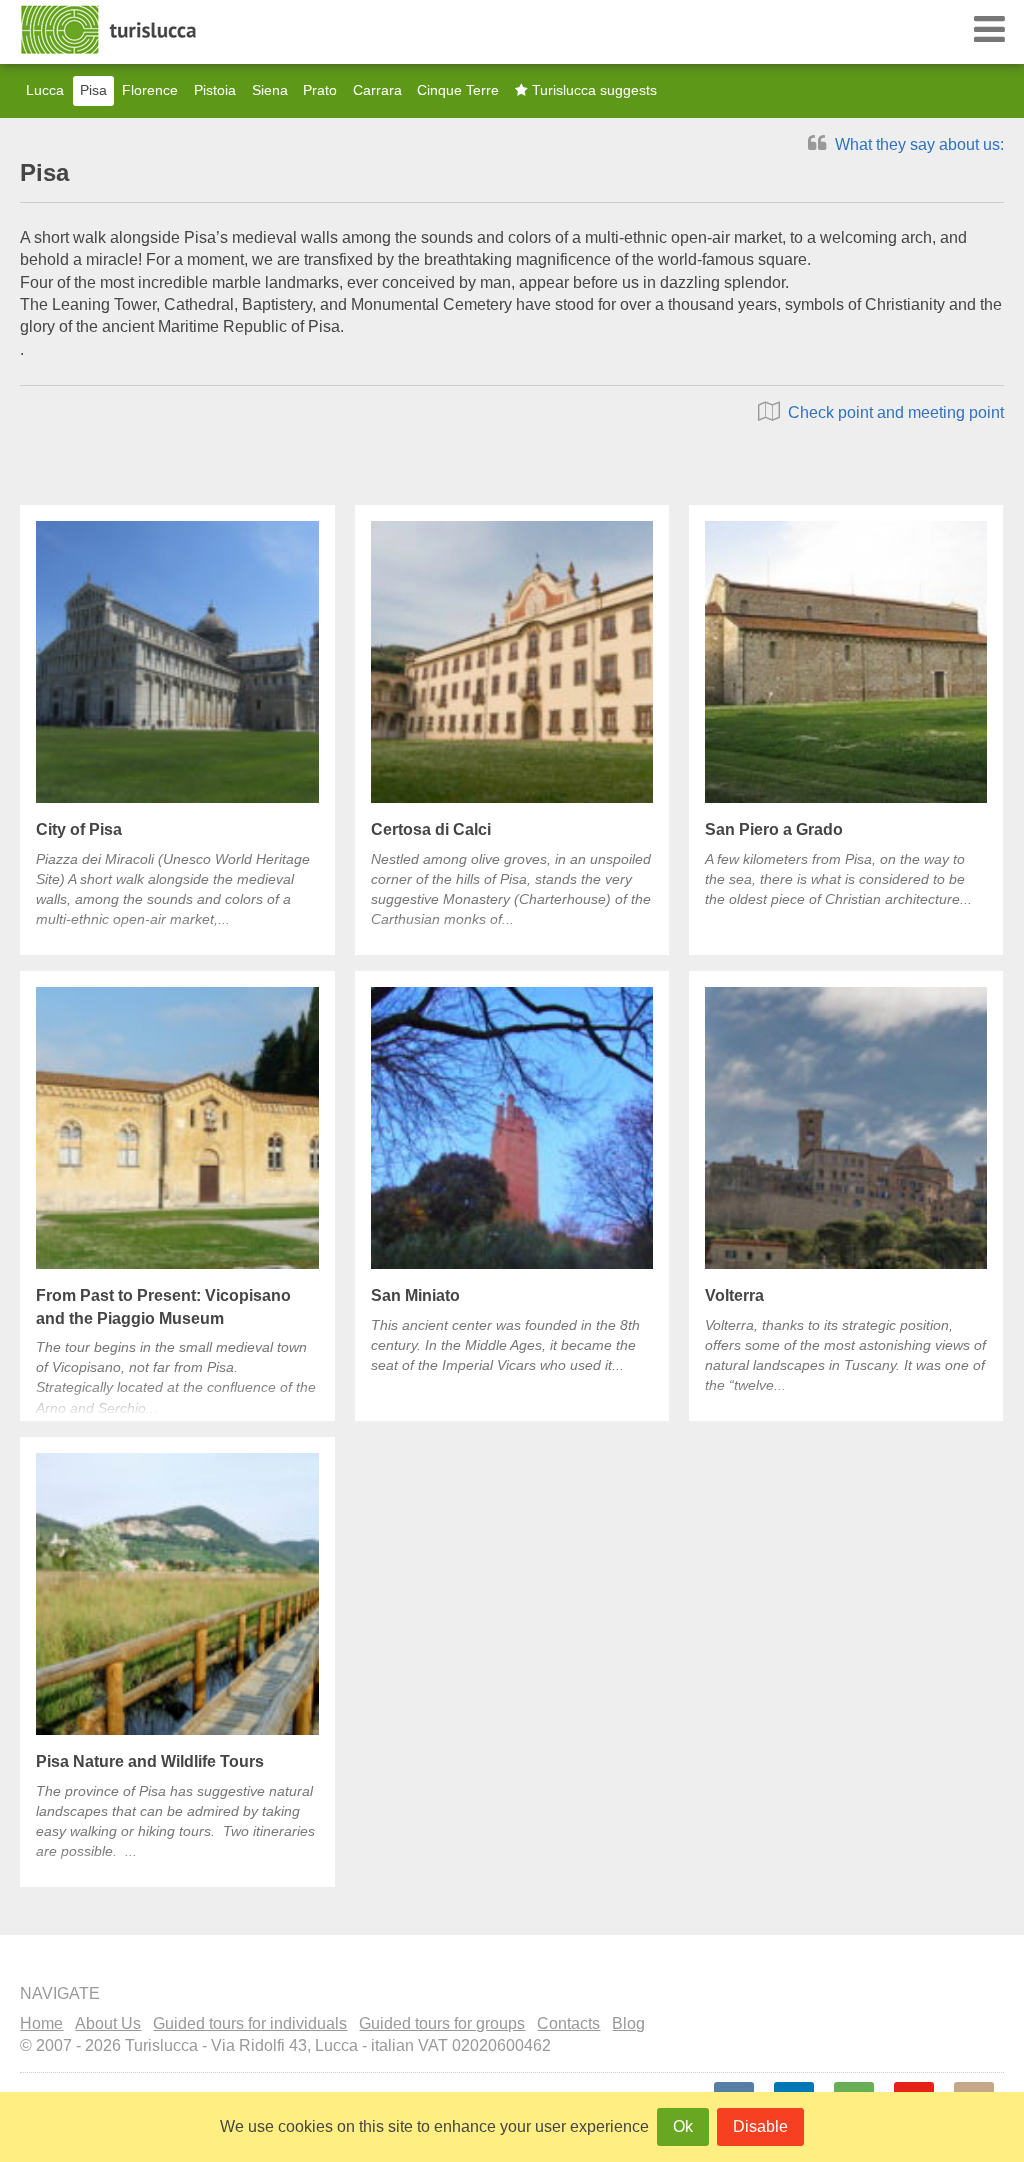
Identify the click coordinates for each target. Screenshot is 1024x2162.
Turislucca (110, 30)
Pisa (93, 90)
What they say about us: (917, 144)
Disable (760, 2126)
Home (41, 2023)
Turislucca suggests (592, 90)
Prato (320, 90)
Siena (270, 90)
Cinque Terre (458, 90)
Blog (628, 2023)
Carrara (377, 90)
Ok (683, 2126)
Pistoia (215, 90)
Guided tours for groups (442, 2023)
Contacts (568, 2023)
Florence (150, 90)
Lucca (45, 90)
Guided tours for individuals (250, 2023)
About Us (108, 2023)
